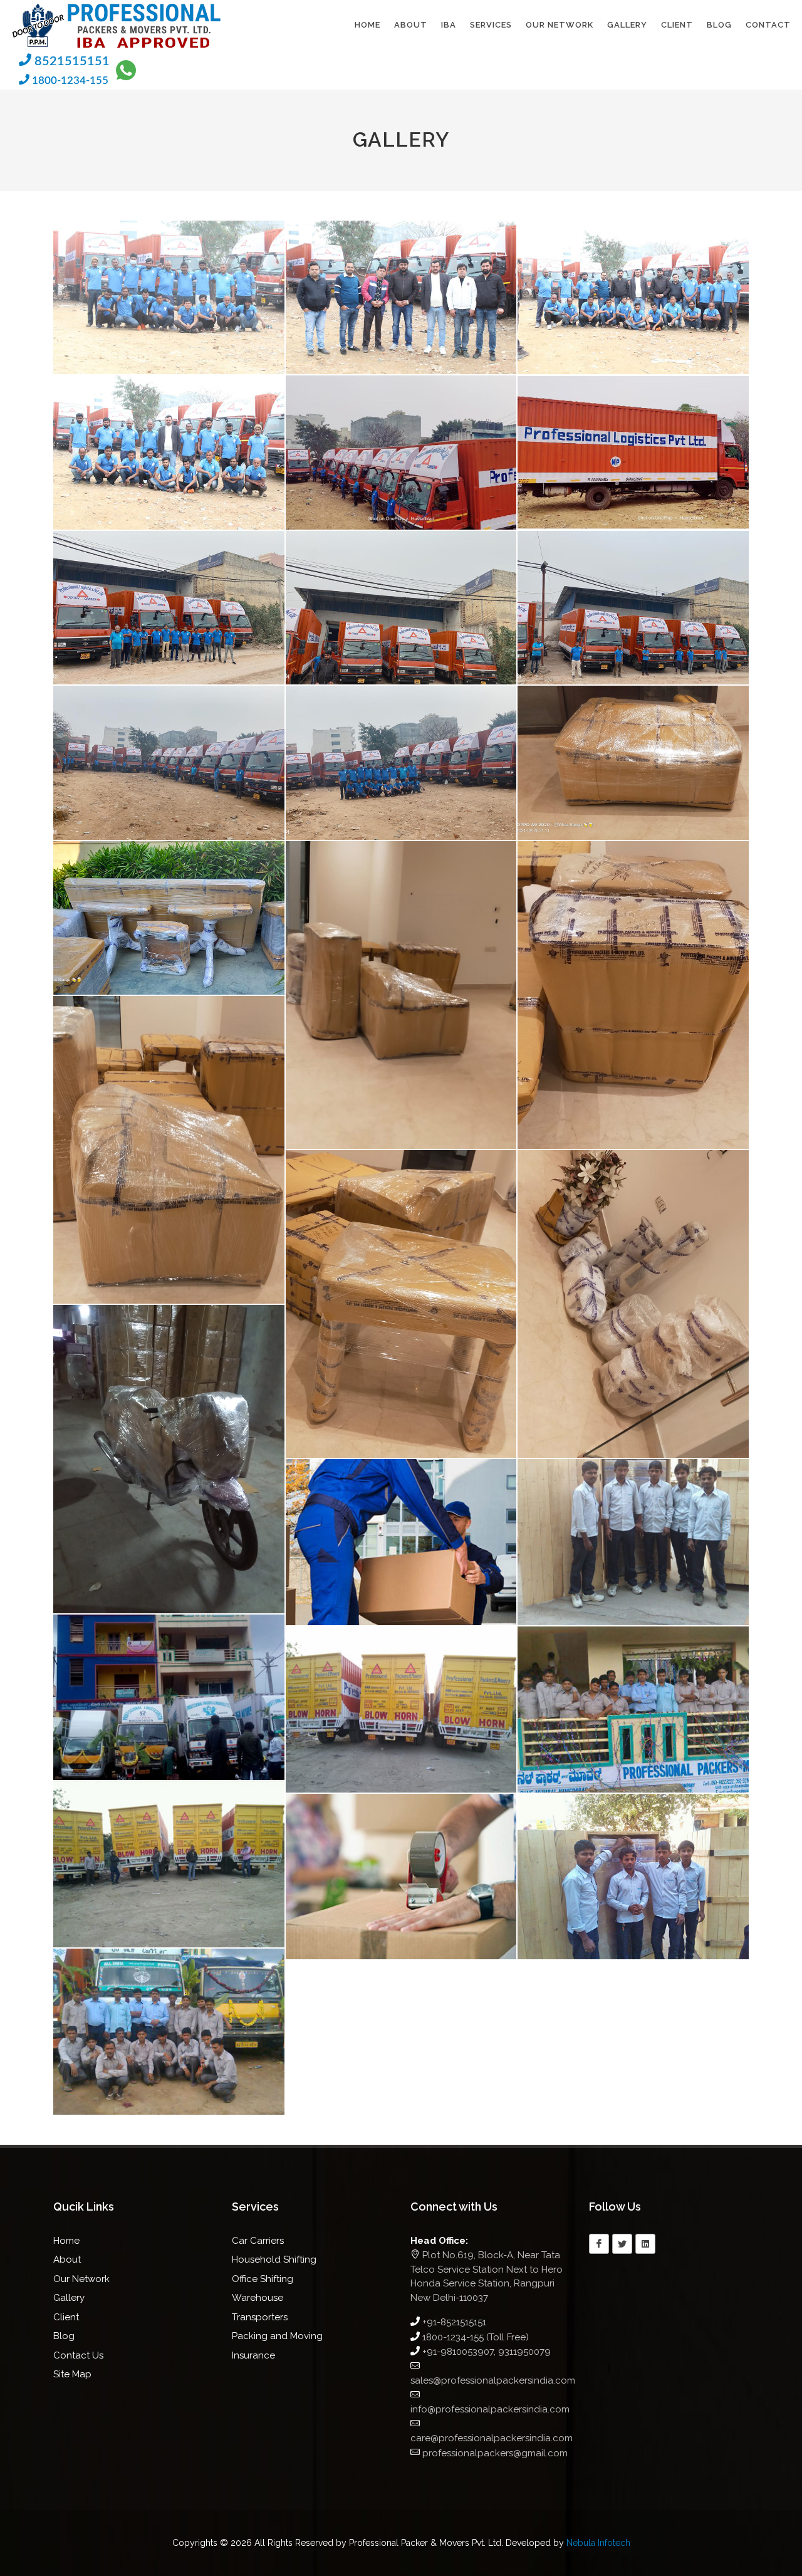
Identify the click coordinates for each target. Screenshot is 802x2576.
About (67, 2259)
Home (66, 2241)
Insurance (253, 2355)
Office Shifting (263, 2279)
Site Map (72, 2374)
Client (66, 2317)
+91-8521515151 (454, 2322)
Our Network (81, 2279)
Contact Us (78, 2355)
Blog (64, 2336)
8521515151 (70, 61)
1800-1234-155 (69, 81)
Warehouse (258, 2298)
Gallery (69, 2298)
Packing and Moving (277, 2336)
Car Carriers (258, 2241)
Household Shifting (274, 2259)
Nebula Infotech (598, 2543)
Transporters (260, 2317)
